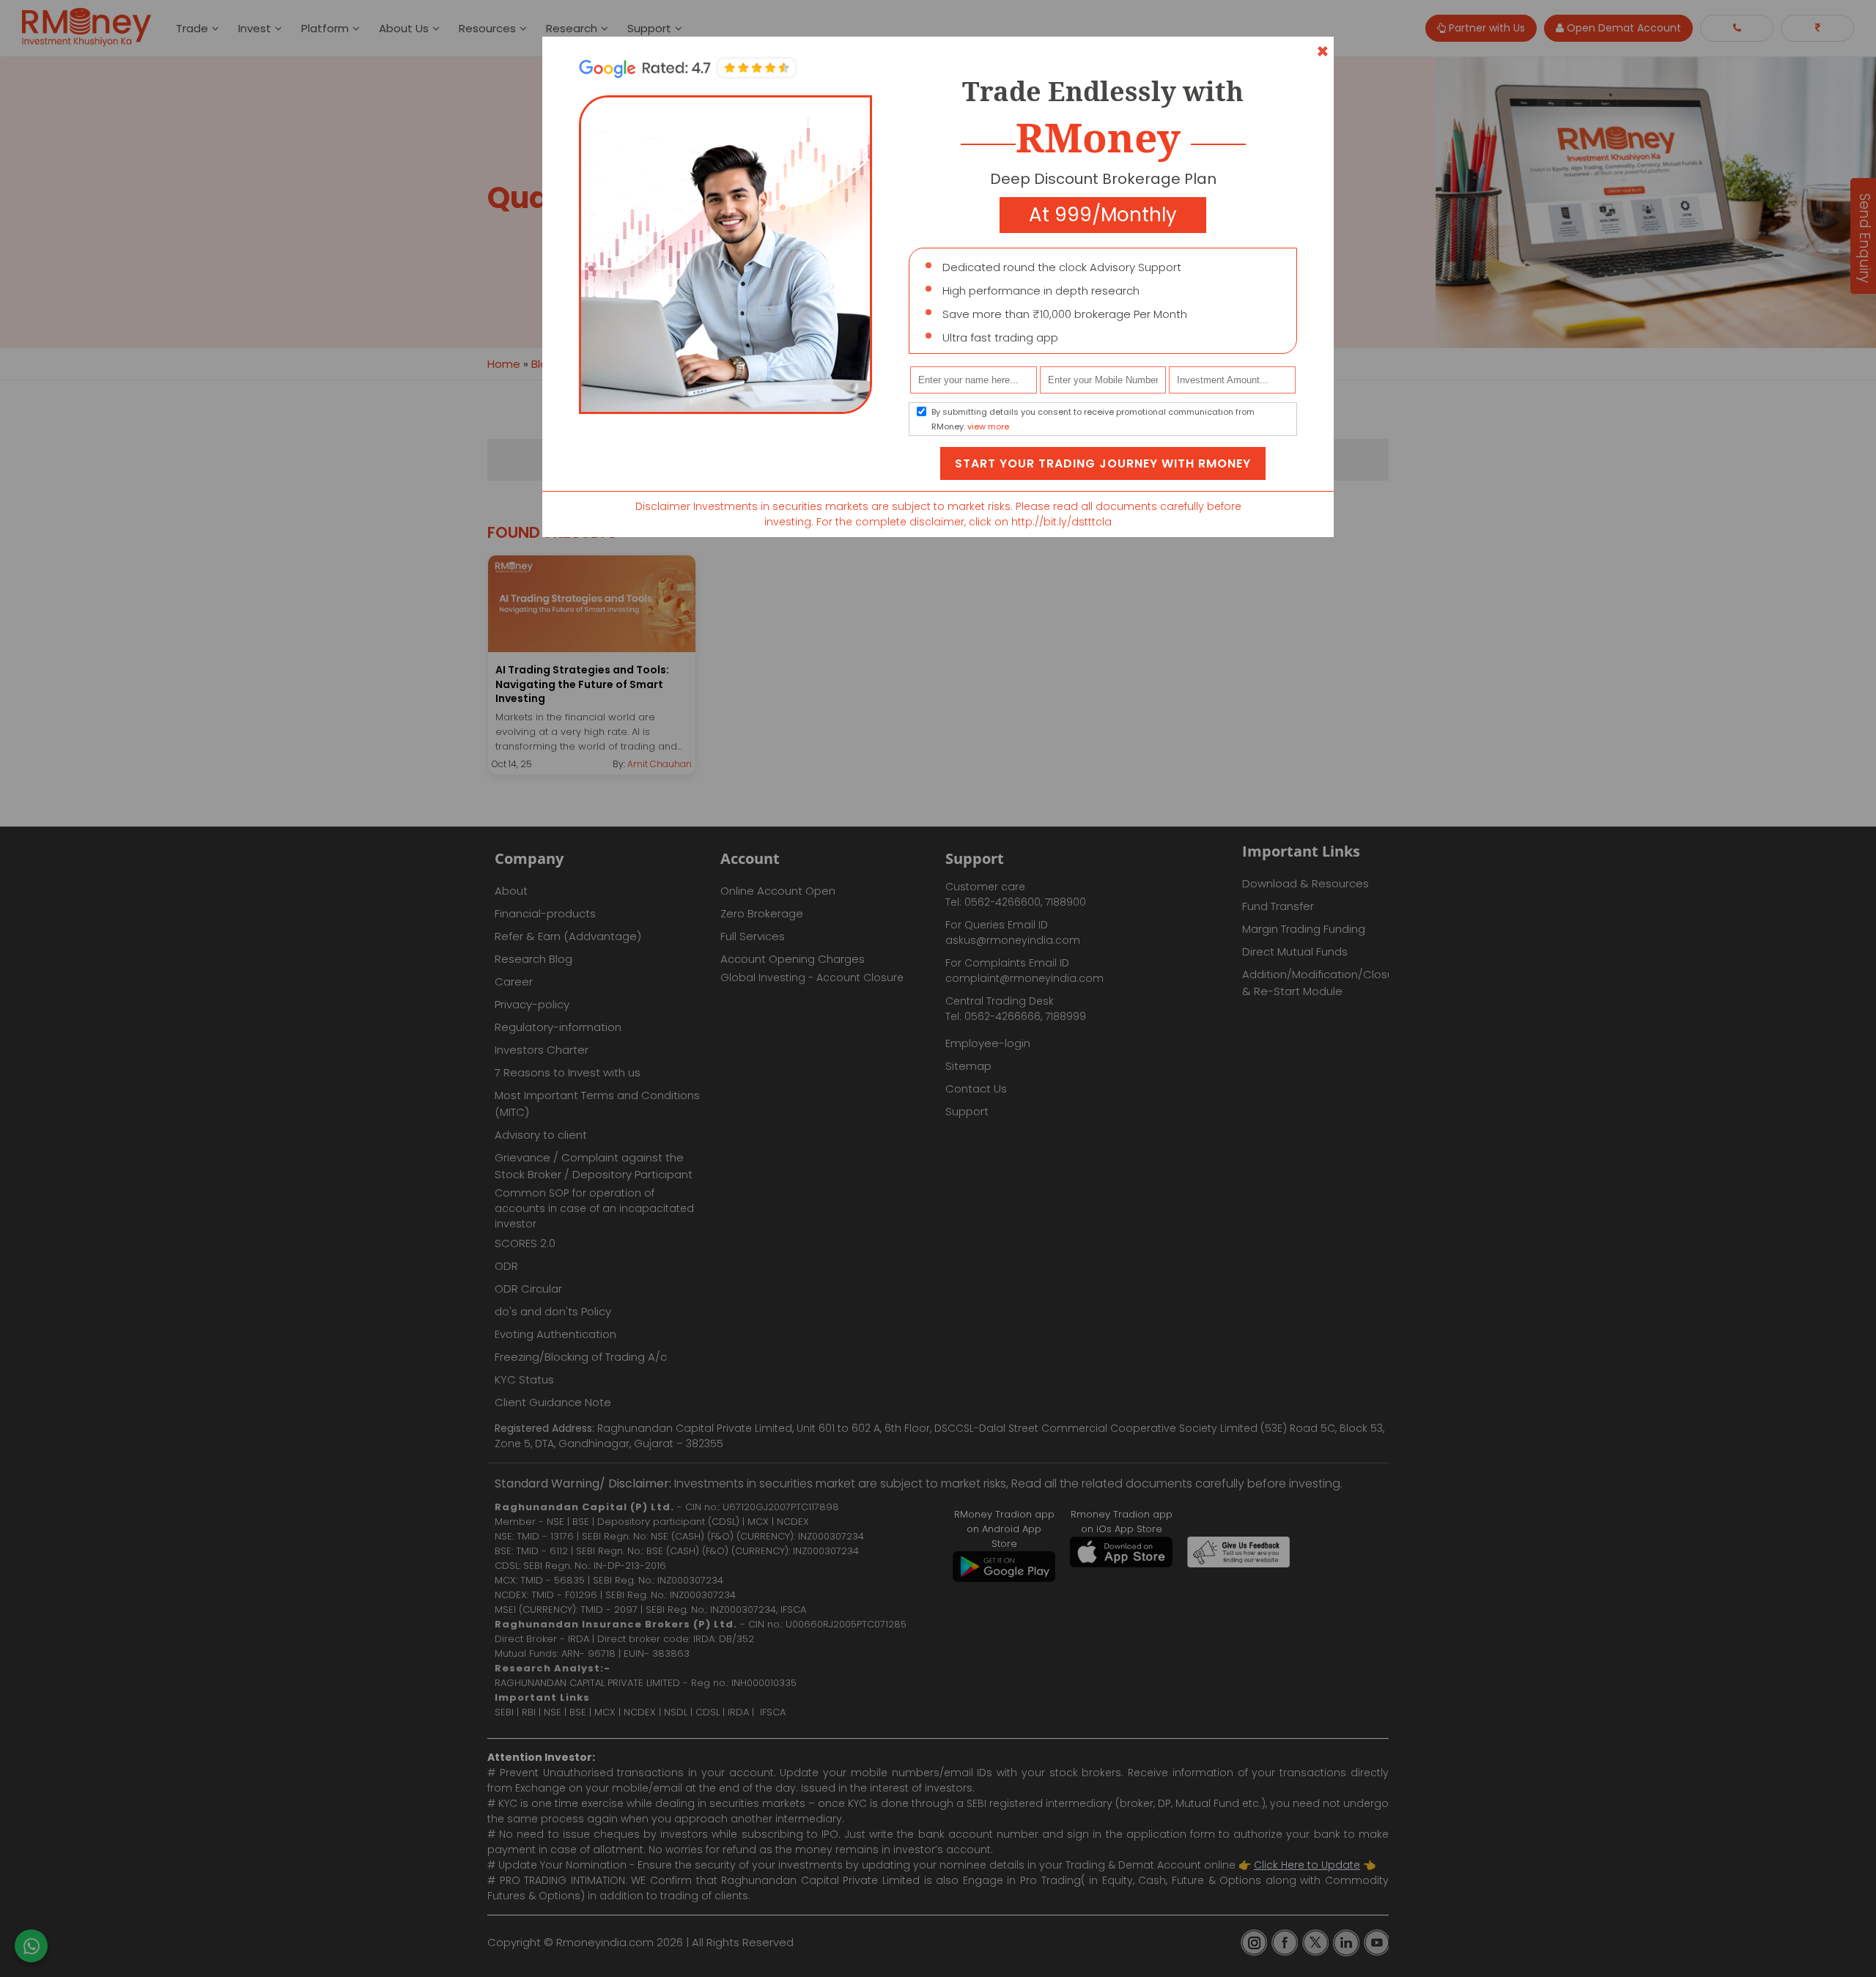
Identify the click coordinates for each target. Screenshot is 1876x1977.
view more (988, 426)
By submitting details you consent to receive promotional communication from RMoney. (1093, 419)
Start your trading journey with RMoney (1103, 463)
